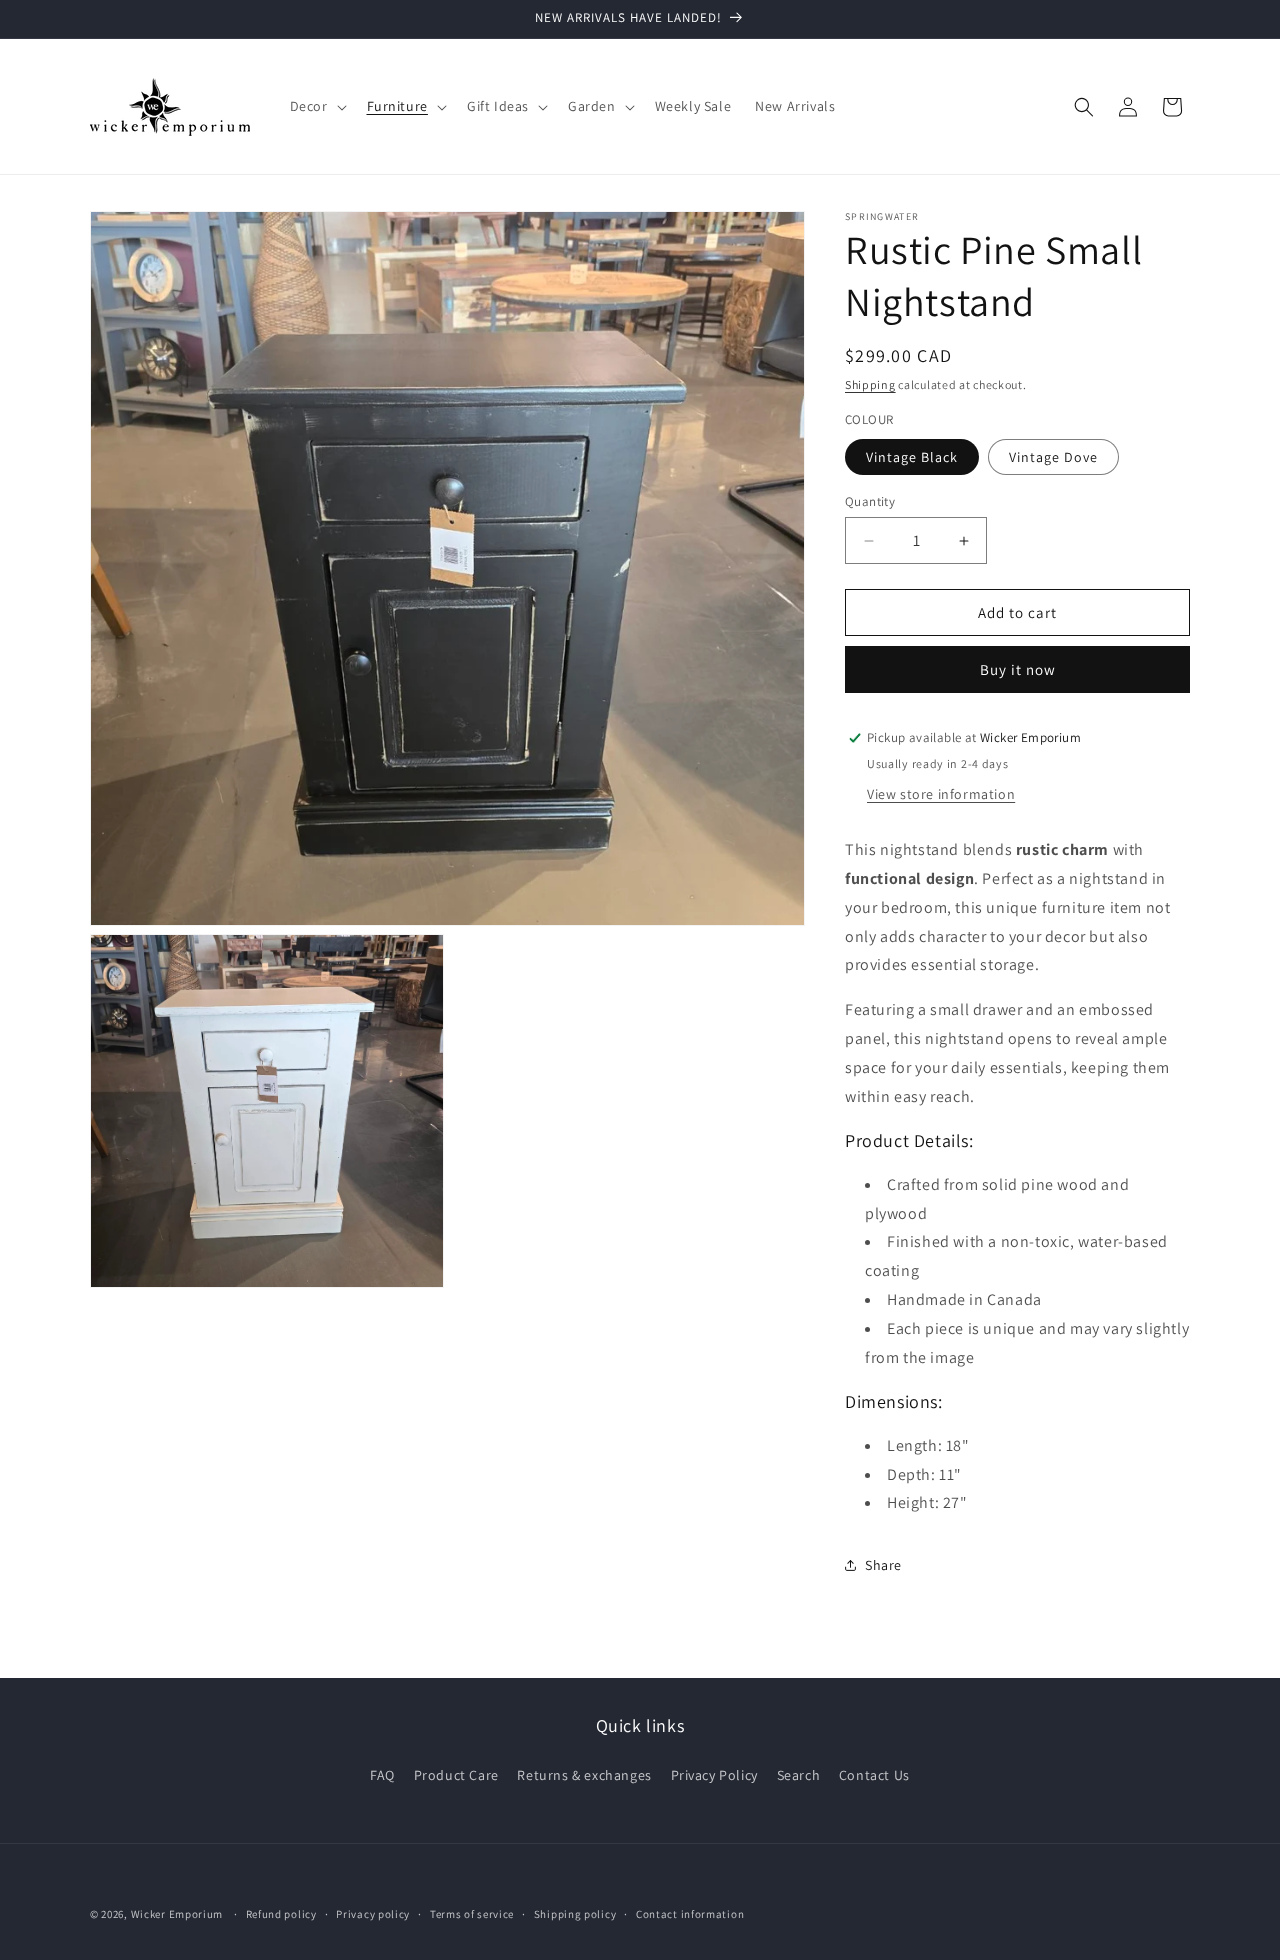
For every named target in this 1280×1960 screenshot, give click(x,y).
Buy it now (1018, 669)
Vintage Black (912, 457)
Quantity (870, 501)
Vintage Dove (1053, 457)
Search (799, 1775)
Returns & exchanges (584, 1775)
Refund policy (281, 1914)
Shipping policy (575, 1914)
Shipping (870, 384)
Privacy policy (373, 1914)
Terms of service (472, 1914)
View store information (941, 794)
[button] (316, 106)
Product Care (456, 1775)
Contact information (690, 1914)
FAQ (382, 1775)
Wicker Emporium (177, 1914)
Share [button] (883, 1565)
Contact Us (874, 1775)
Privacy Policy (714, 1775)
